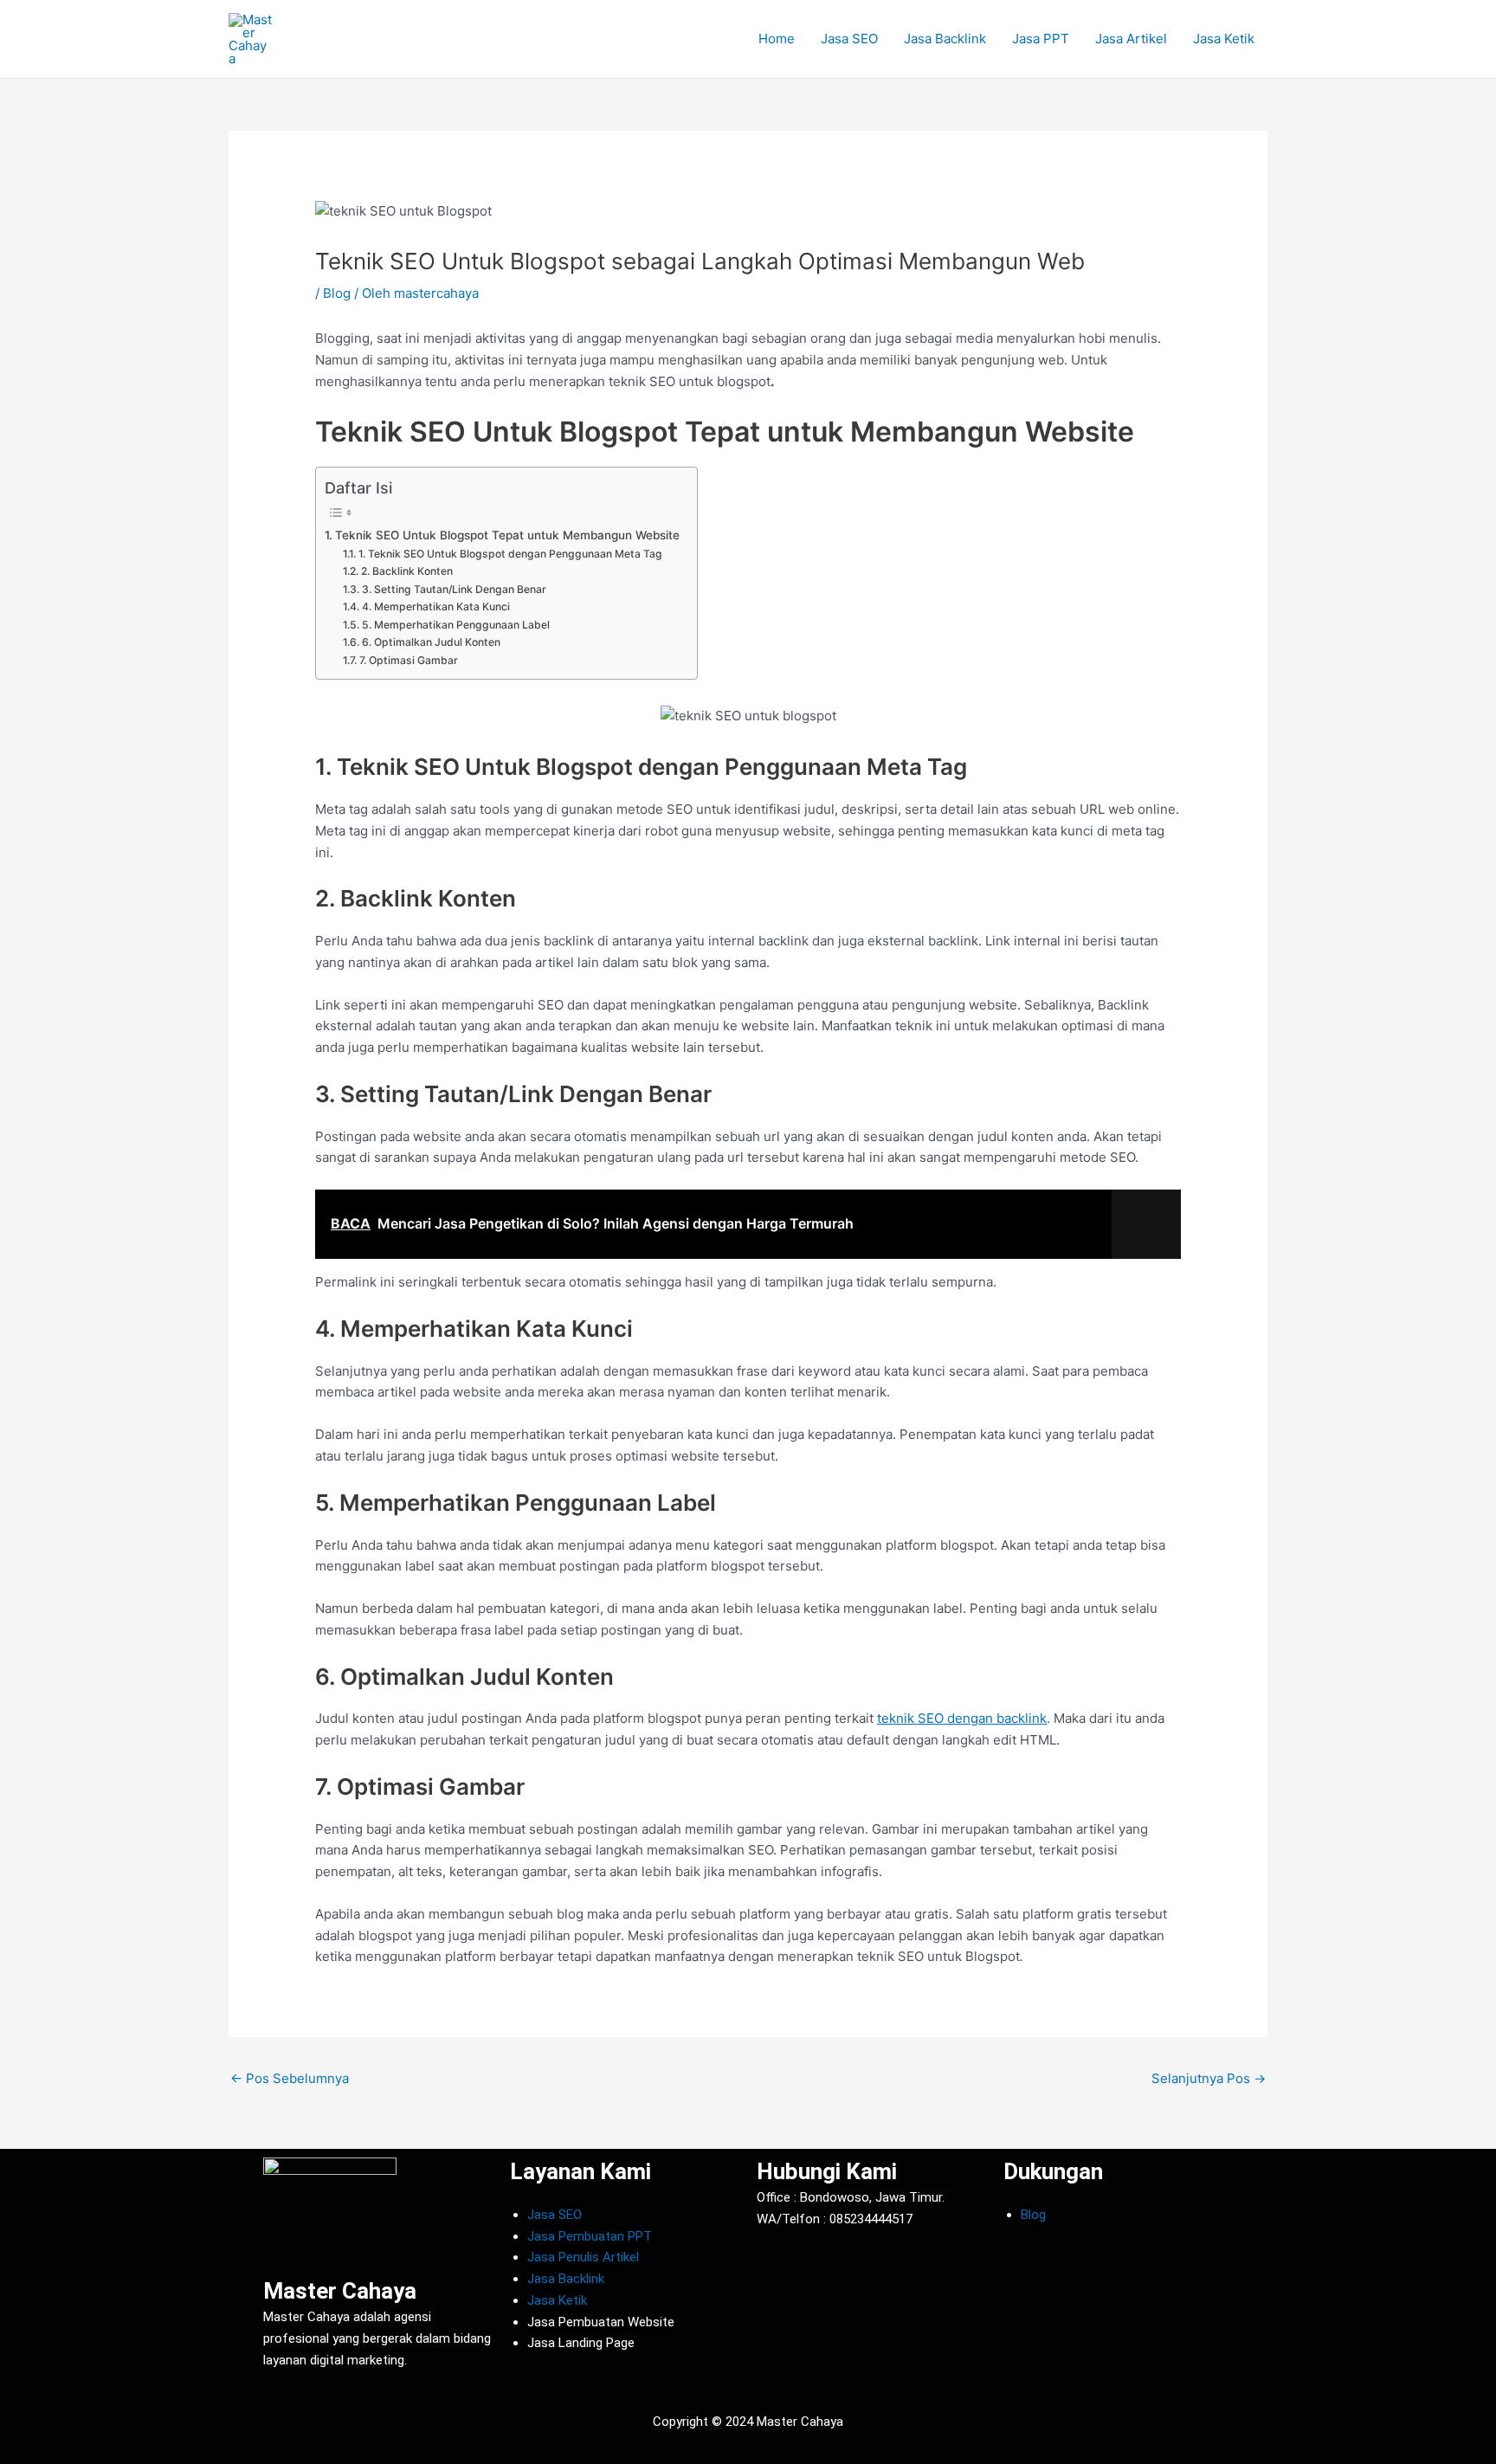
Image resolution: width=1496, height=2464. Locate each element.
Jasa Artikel (1131, 39)
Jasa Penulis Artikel (583, 2257)
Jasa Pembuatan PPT (590, 2236)
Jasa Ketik (1224, 39)
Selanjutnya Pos (1209, 2078)
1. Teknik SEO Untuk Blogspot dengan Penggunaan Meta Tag (510, 554)
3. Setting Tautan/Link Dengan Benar (454, 589)
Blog (337, 293)
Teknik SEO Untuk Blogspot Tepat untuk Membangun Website (507, 535)
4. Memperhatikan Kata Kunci (435, 606)
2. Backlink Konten (406, 571)
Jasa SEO (849, 39)
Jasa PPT (1041, 39)
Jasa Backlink (945, 39)
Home (777, 39)
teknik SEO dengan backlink (962, 1718)
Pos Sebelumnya (290, 2078)
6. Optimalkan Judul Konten (431, 642)
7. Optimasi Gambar (408, 660)
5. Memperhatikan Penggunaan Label (455, 625)
